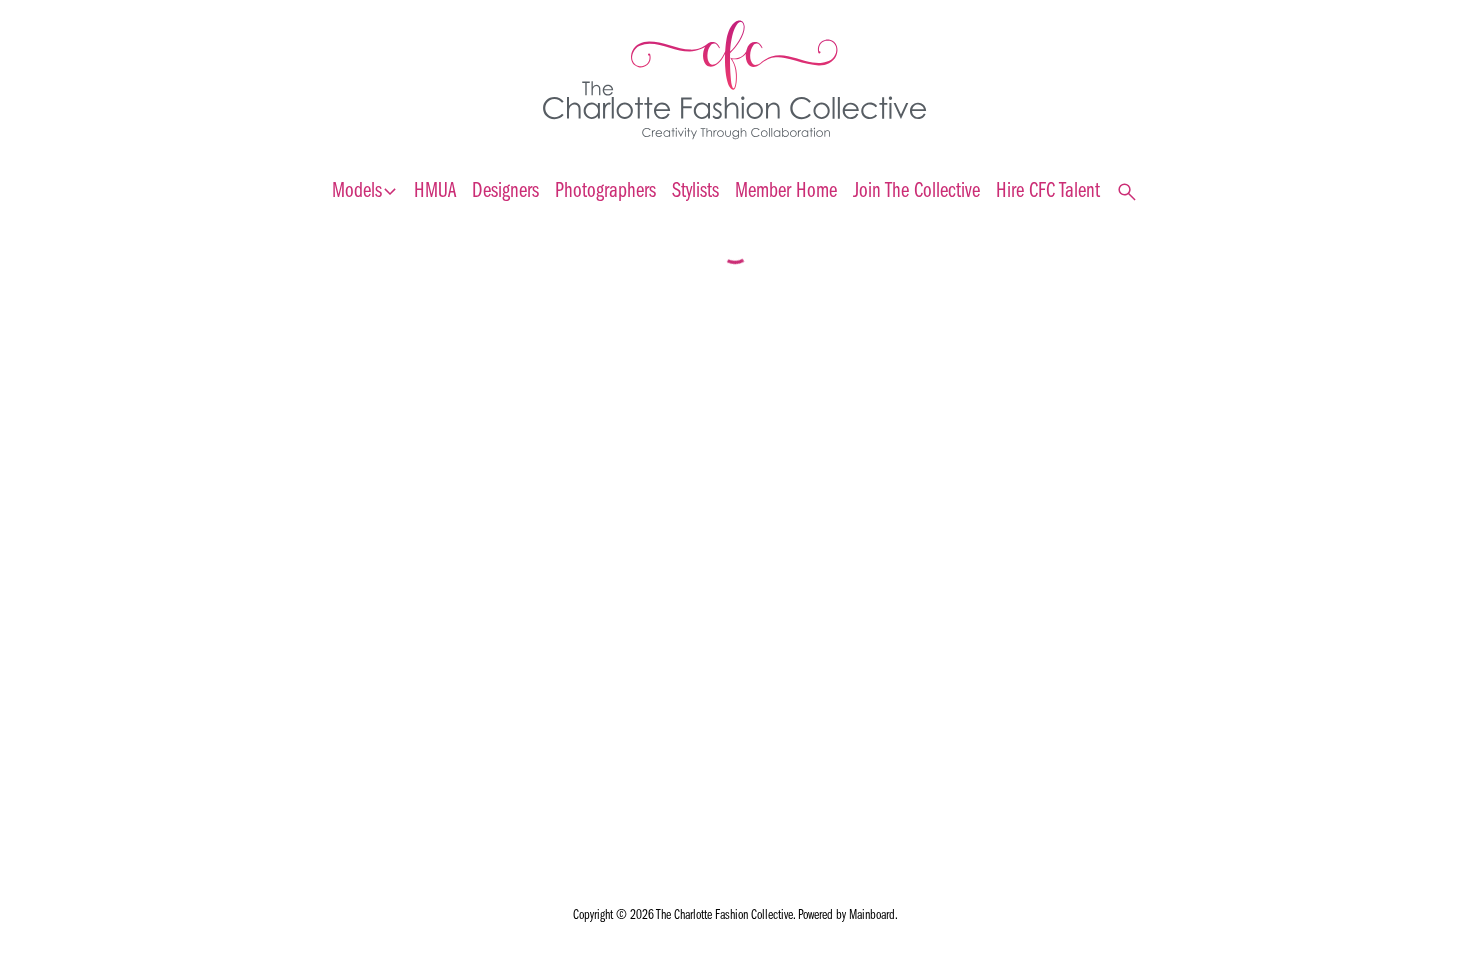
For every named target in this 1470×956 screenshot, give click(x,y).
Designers (505, 191)
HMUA (435, 191)
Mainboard (872, 915)
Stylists (695, 191)
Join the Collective (916, 191)
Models (365, 192)
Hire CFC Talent (1048, 191)
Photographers (605, 191)
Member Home (786, 191)
